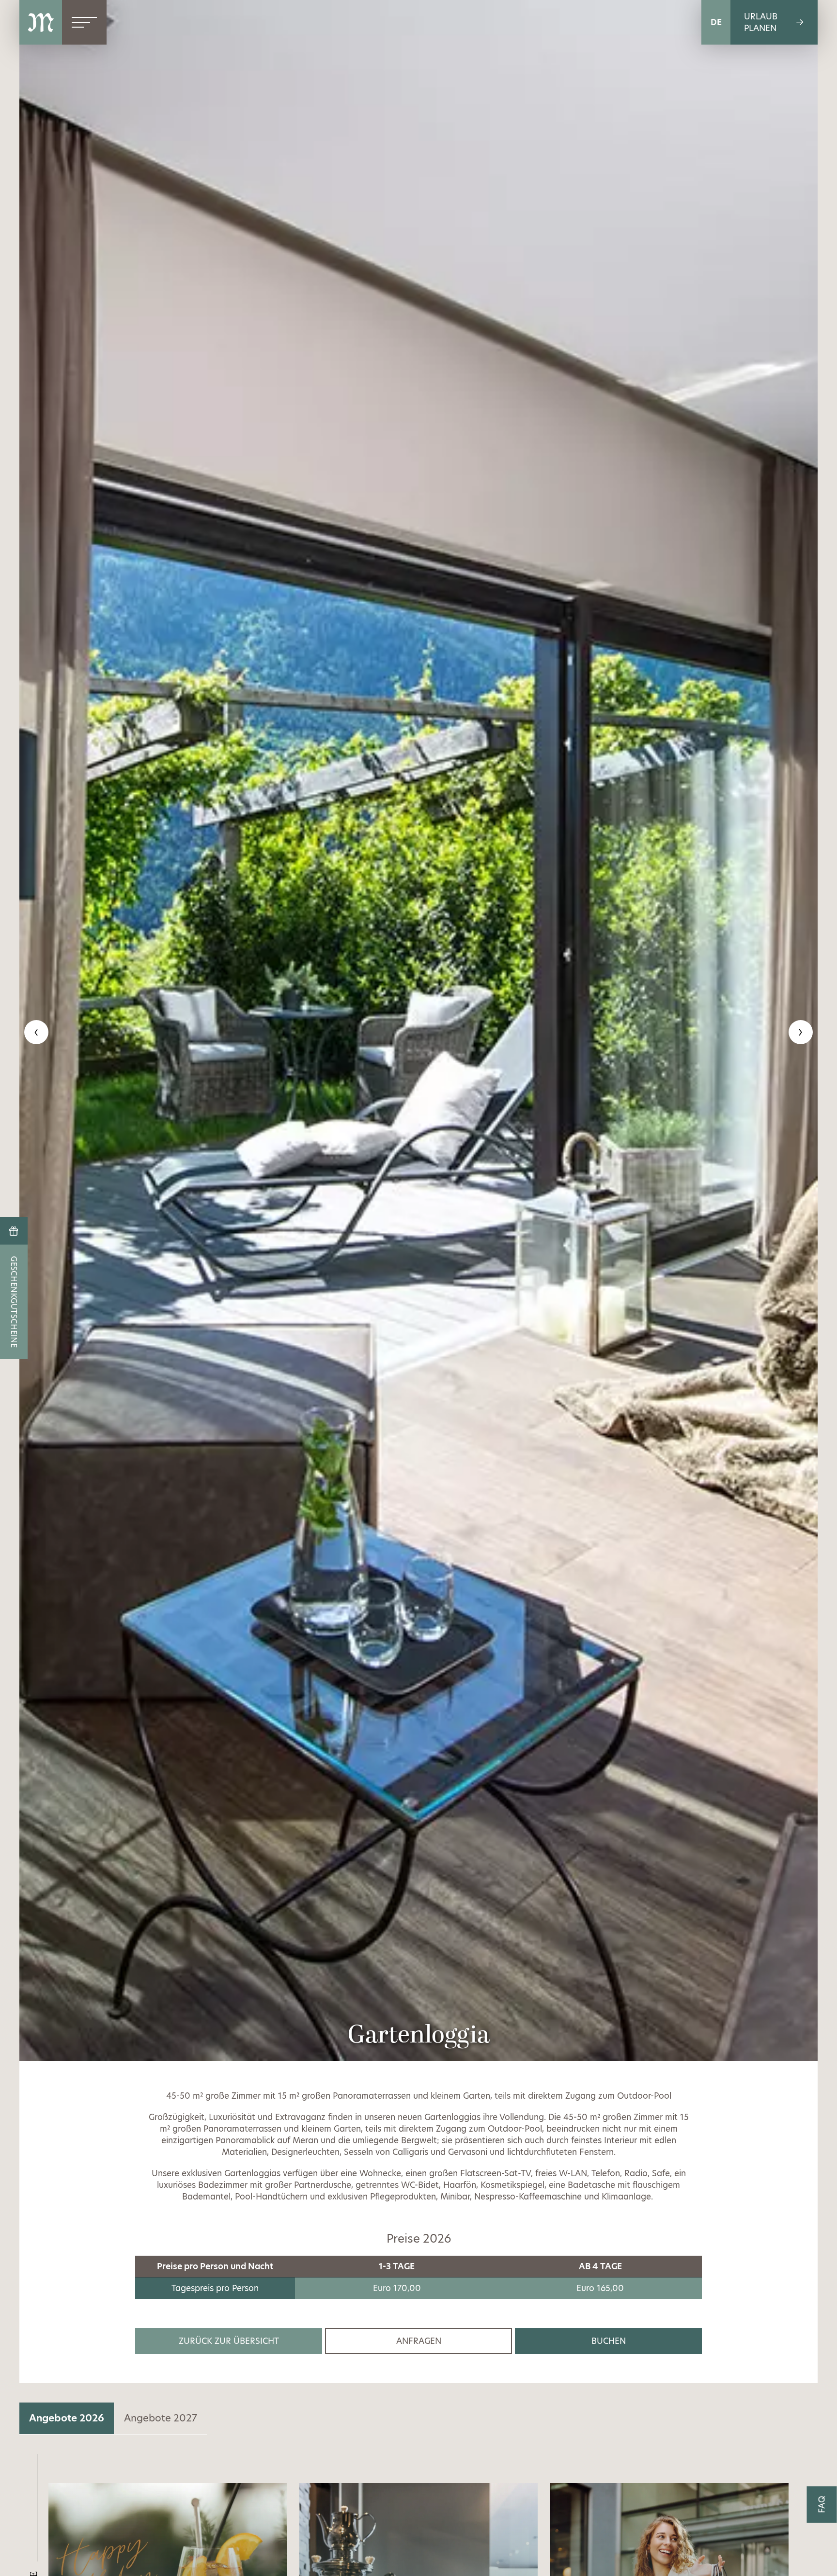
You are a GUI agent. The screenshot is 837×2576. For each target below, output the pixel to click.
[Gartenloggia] (418, 1030)
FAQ (822, 2505)
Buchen (609, 2341)
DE (716, 22)
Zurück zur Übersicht (229, 2341)
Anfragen (419, 2341)
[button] (36, 1032)
